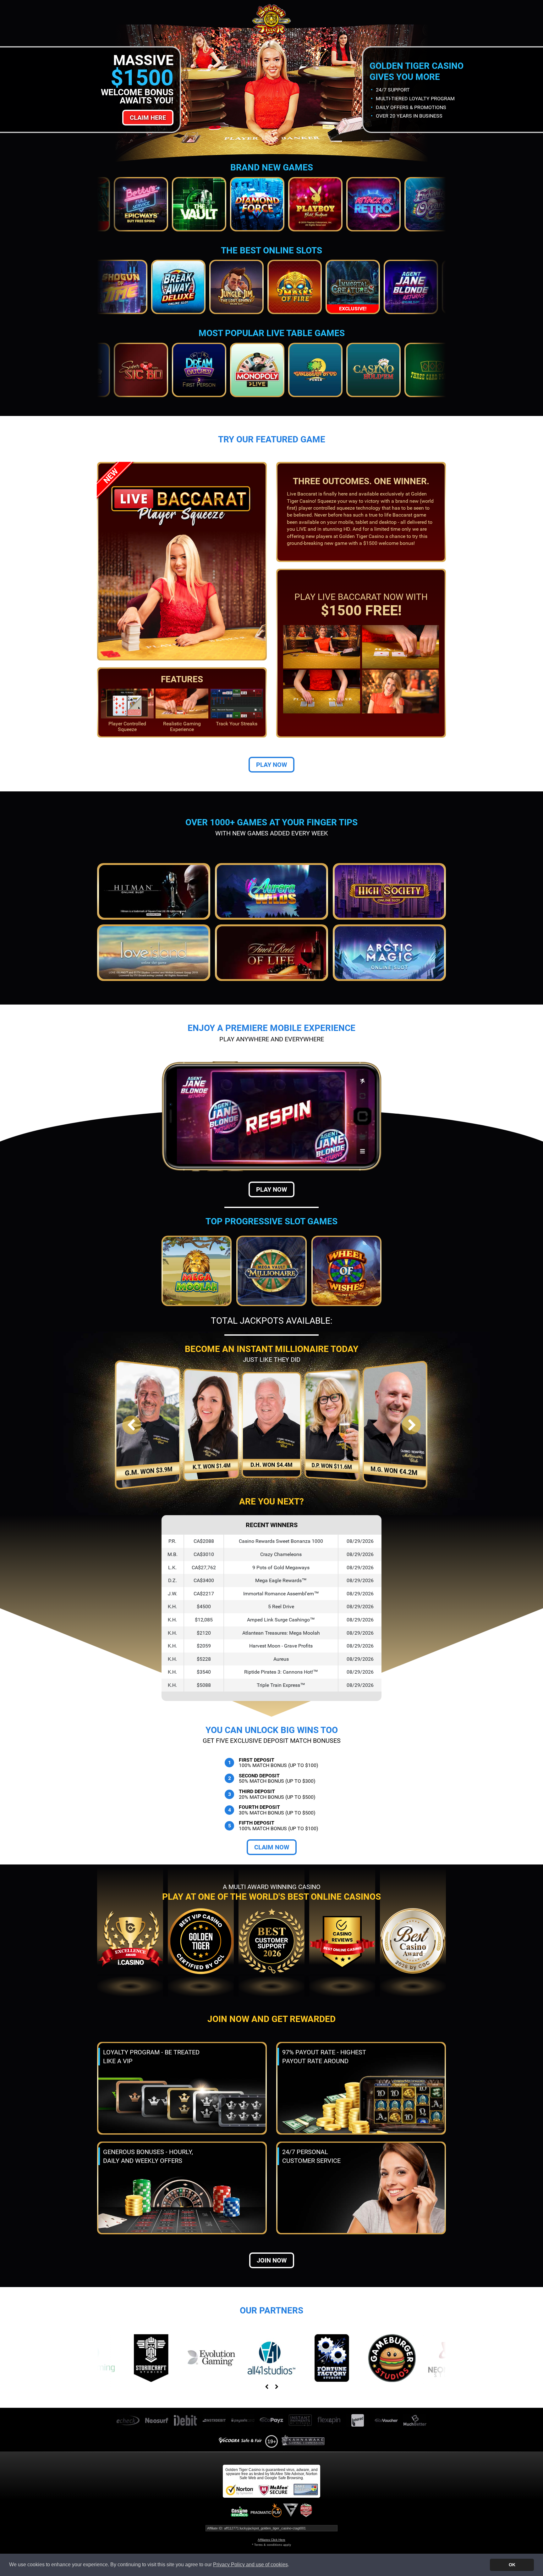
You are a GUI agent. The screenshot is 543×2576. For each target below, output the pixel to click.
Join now (272, 2260)
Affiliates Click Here (271, 2540)
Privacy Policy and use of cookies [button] (250, 2565)
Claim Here (148, 118)
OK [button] (512, 2565)
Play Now (271, 765)
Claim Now (272, 1847)
